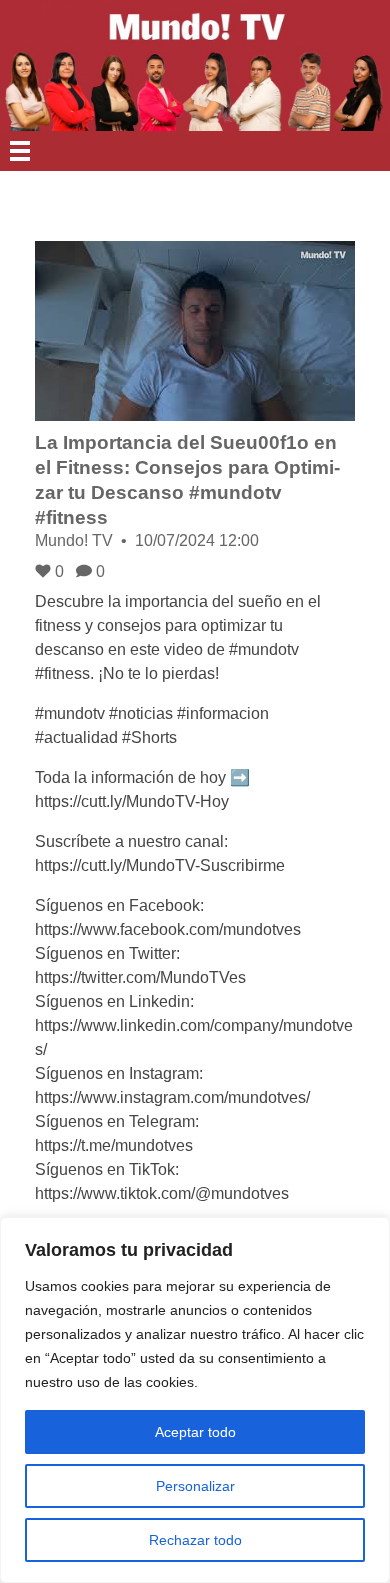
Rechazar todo (195, 1540)
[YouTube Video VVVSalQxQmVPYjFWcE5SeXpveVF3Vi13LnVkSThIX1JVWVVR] (195, 331)
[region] (195, 1400)
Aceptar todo (195, 1432)
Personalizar (195, 1486)
